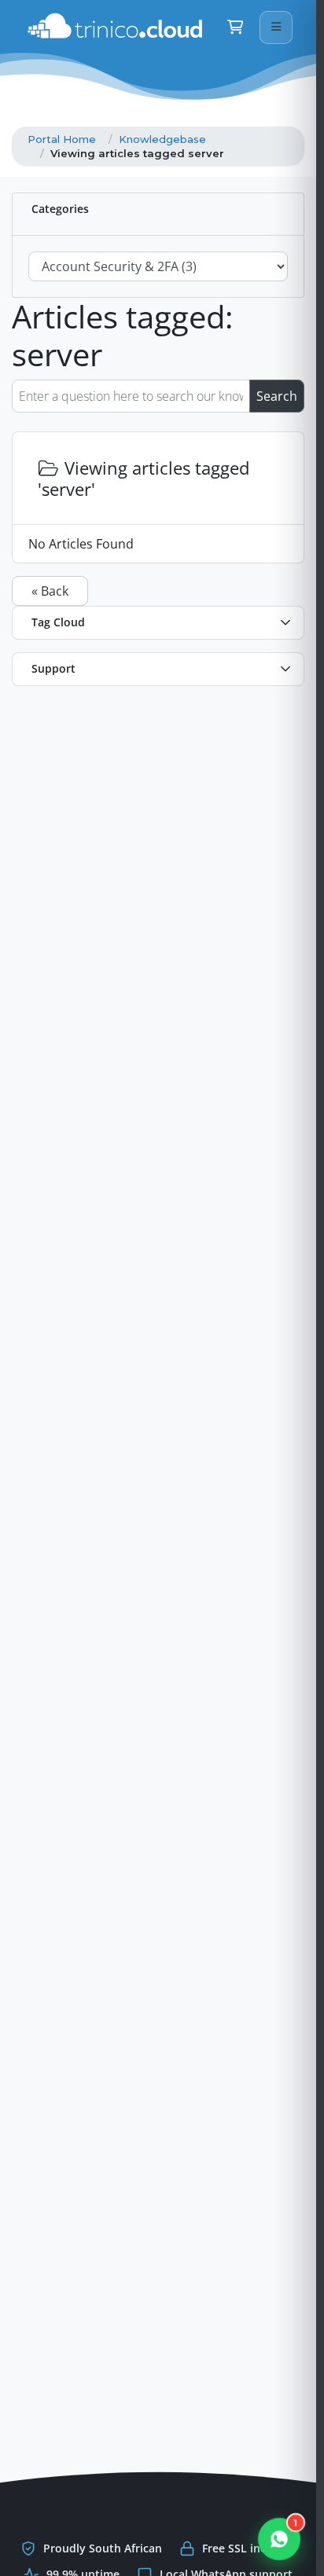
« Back (50, 591)
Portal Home (62, 139)
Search (277, 396)
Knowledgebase (162, 139)
